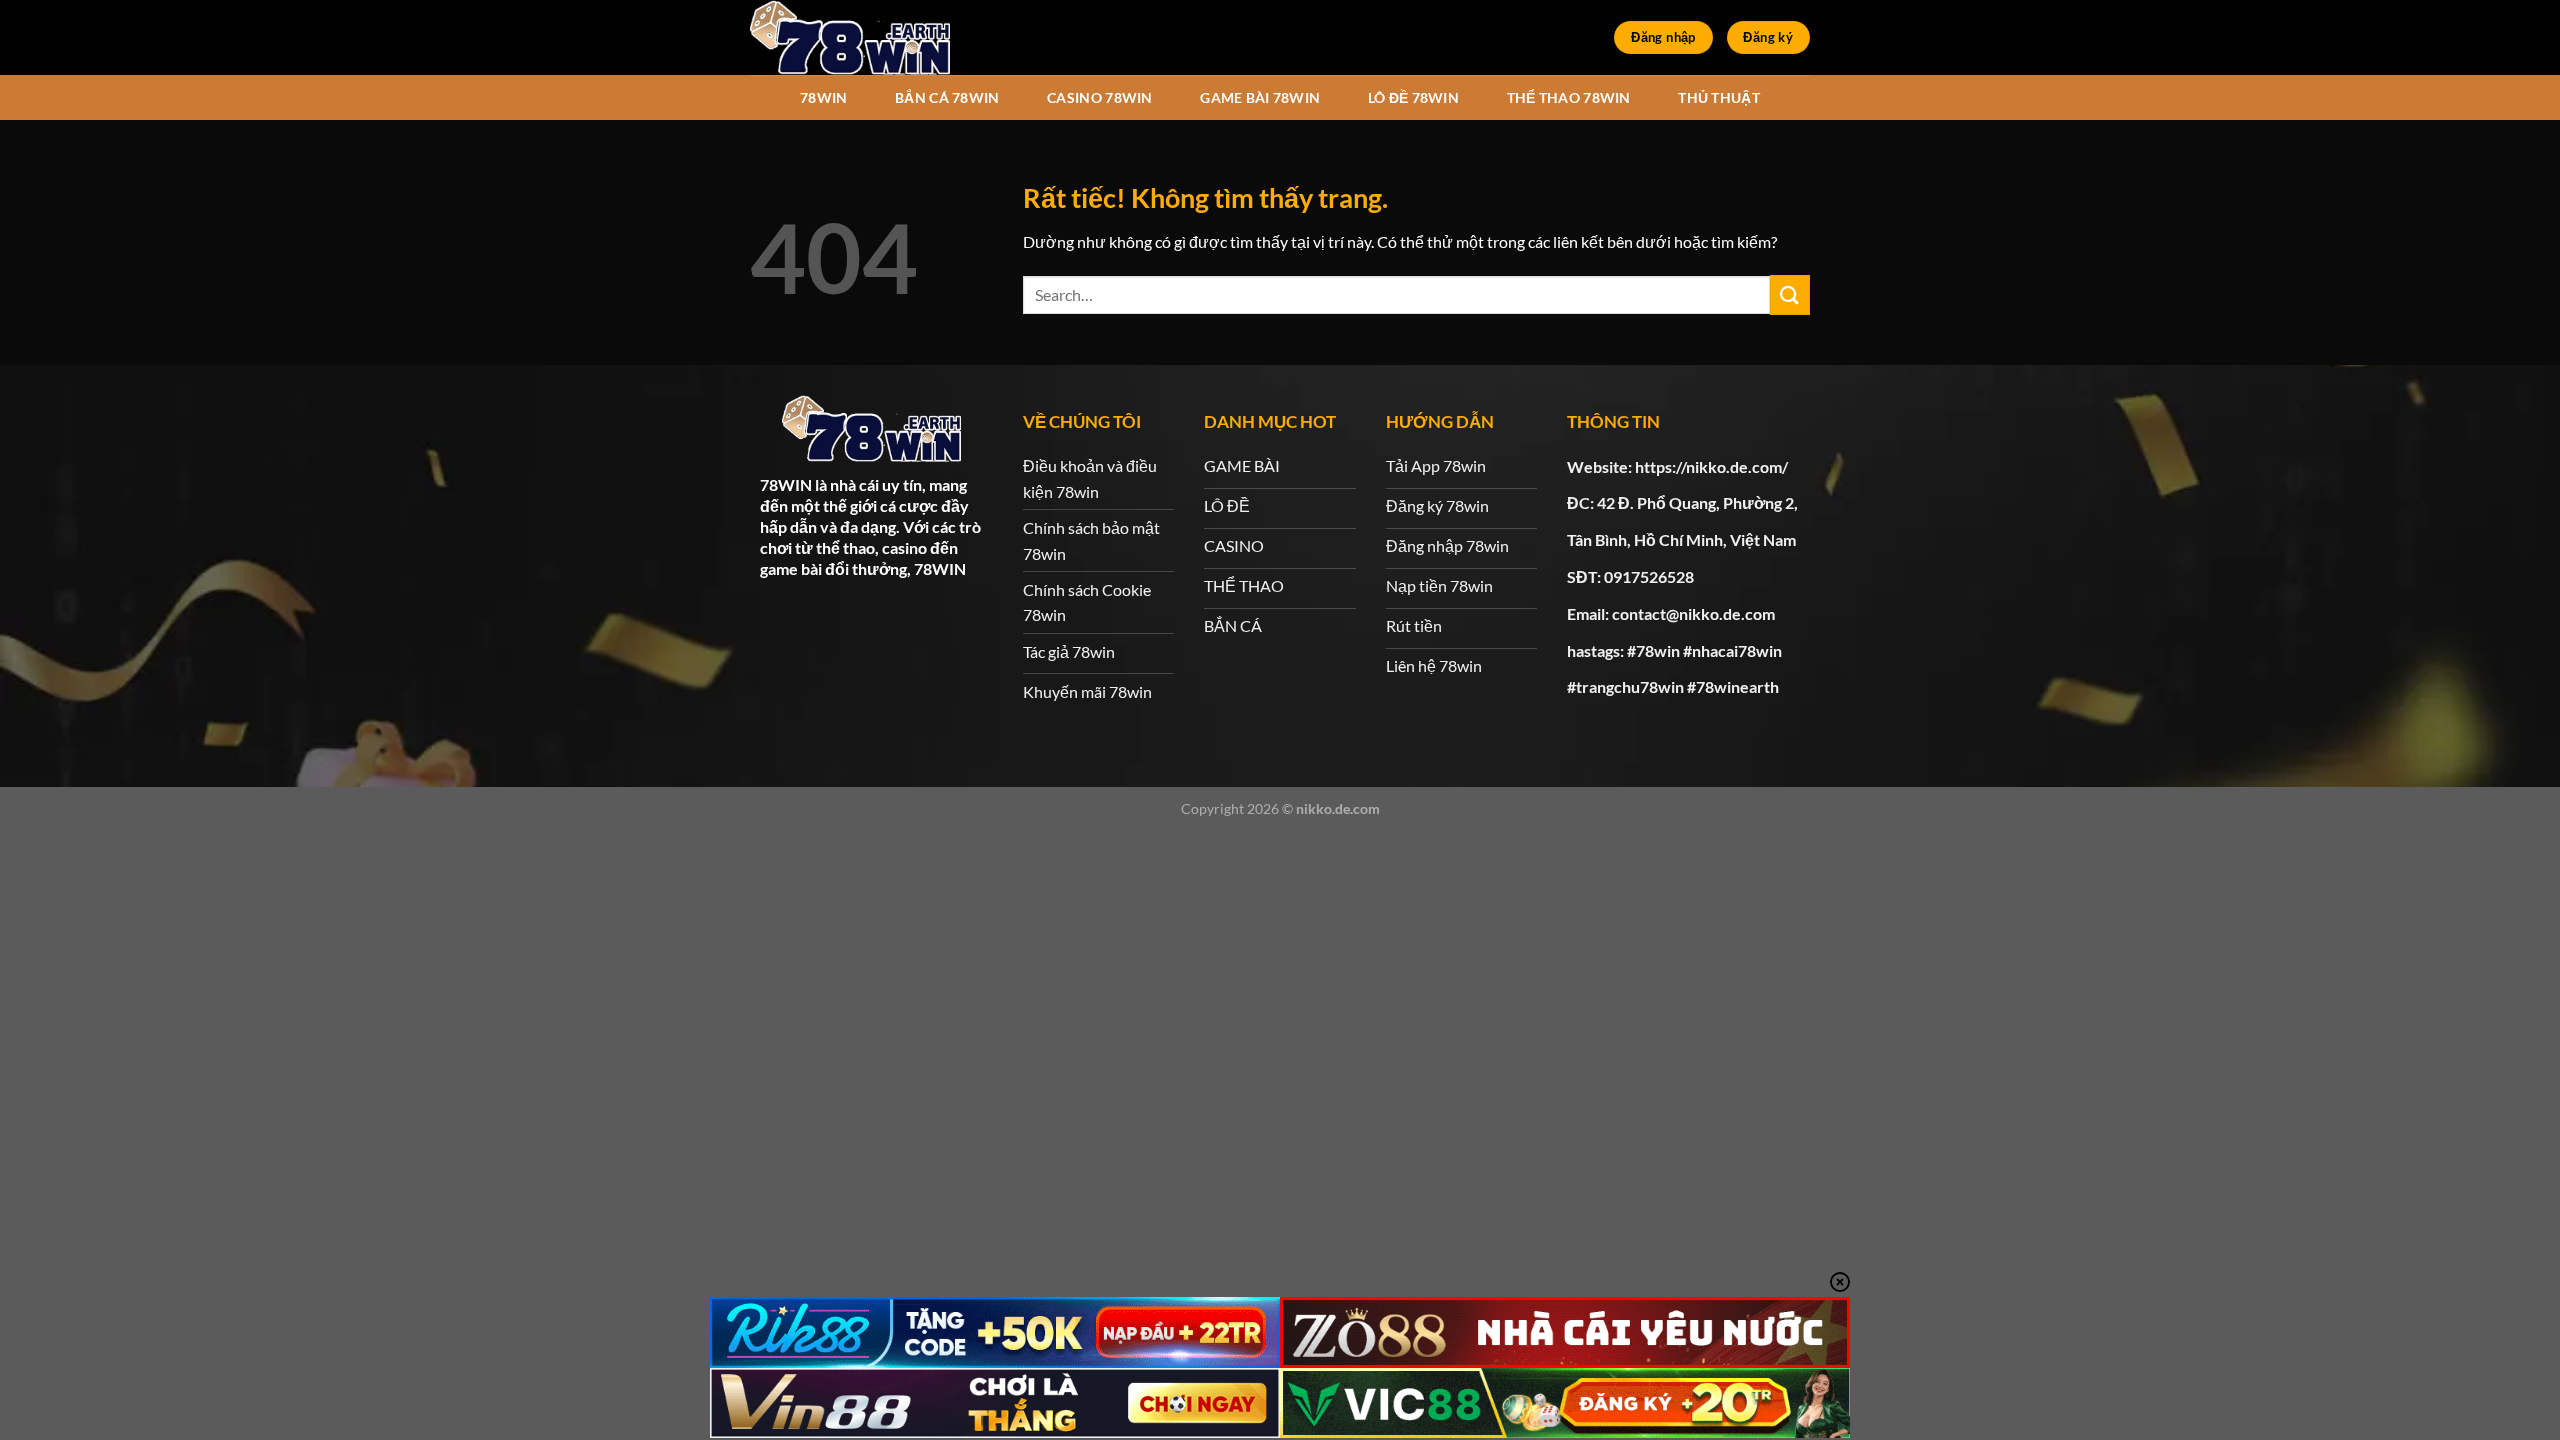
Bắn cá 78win (947, 97)
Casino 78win (1099, 97)
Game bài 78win (1260, 97)
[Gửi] (1790, 294)
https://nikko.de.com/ (1711, 466)
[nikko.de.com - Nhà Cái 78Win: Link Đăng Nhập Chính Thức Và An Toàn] (850, 37)
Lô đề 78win (1413, 97)
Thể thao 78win (1569, 97)
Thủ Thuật (1719, 97)
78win (823, 97)
